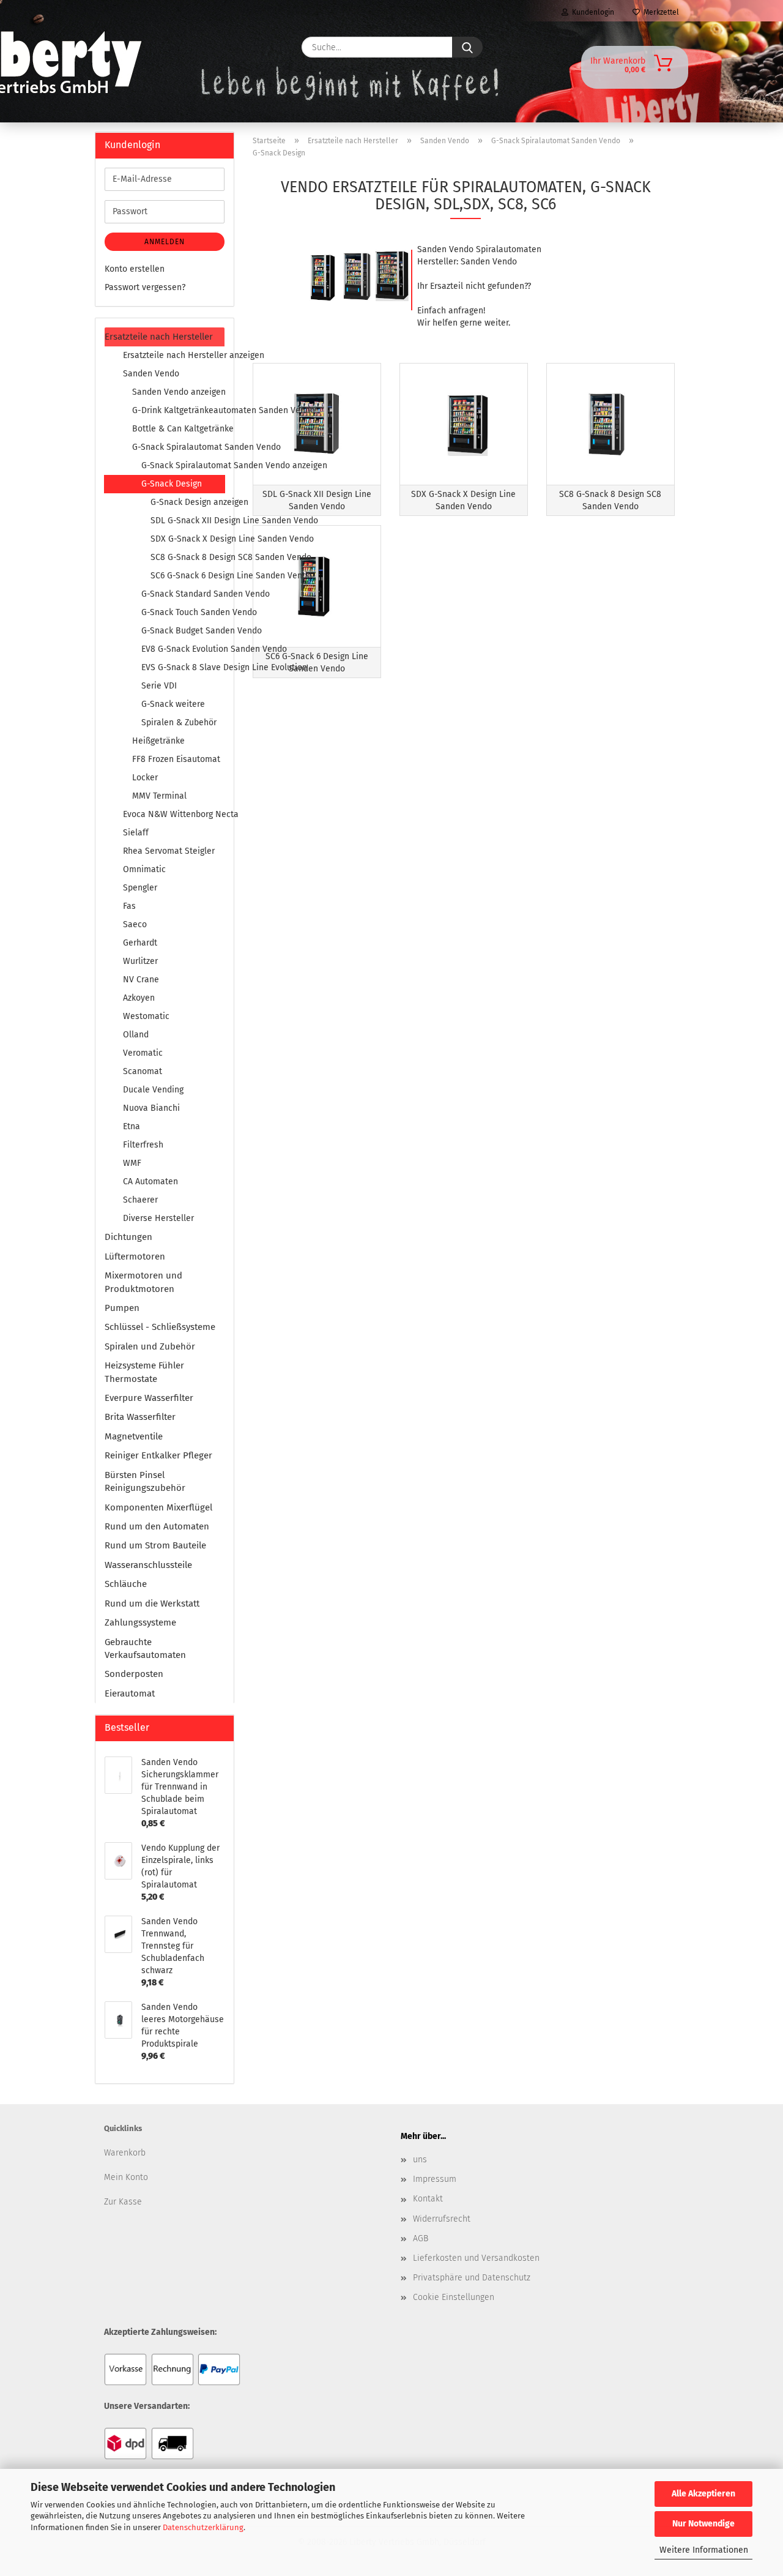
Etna (132, 1126)
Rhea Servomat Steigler (169, 851)
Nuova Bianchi (151, 1108)
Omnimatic (144, 869)
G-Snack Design (172, 484)
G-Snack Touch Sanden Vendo (183, 612)
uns (420, 2160)
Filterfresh (143, 1145)
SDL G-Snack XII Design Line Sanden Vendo (187, 521)
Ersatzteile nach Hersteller (159, 337)
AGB (421, 2238)
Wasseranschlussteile (148, 1565)
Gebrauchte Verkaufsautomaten (145, 1648)
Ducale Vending (153, 1090)
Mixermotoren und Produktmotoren (143, 1282)
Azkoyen (139, 998)
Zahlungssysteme (140, 1622)
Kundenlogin (591, 12)
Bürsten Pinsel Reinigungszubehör (145, 1481)
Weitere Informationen (704, 2550)
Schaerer (140, 1200)
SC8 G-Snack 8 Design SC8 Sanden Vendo (187, 557)
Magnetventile (134, 1436)
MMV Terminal (159, 796)
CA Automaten (150, 1182)
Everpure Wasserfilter (149, 1398)
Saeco (135, 924)
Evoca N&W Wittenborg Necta (174, 814)
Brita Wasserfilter (140, 1417)
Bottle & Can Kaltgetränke (178, 429)
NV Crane (141, 980)
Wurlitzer (140, 961)
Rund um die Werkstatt (152, 1603)
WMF (132, 1163)
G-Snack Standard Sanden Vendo (183, 594)
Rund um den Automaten (157, 1526)
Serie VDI (159, 686)
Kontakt (428, 2199)
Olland (136, 1035)
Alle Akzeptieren (703, 2494)
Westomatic (146, 1016)
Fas (129, 906)
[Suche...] (467, 47)
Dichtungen (128, 1237)
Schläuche (126, 1584)
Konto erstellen (135, 269)
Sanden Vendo (151, 374)
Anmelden (165, 242)
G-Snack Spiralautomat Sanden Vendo (178, 447)
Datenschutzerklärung (203, 2527)
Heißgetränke (158, 741)
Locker (145, 778)
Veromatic (143, 1053)
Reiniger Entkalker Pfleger (158, 1455)
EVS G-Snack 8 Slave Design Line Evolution (183, 667)
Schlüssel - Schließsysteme (160, 1327)
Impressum (435, 2179)
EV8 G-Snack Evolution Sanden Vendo (183, 649)
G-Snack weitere (173, 704)
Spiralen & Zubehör (179, 722)
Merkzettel (659, 12)
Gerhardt (140, 943)
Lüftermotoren (135, 1256)
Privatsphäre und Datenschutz (472, 2278)
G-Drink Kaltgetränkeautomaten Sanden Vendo (178, 410)
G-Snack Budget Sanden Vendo (183, 631)
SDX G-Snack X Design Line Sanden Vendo (187, 539)
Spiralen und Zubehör (150, 1346)
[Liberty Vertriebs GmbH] (132, 47)
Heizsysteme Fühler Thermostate (144, 1372)
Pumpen (122, 1308)
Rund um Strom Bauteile (155, 1545)
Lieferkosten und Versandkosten (476, 2258)
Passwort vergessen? (145, 287)
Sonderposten (134, 1674)
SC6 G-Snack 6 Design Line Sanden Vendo (187, 576)
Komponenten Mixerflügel (158, 1507)
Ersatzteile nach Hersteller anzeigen (174, 355)
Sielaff (136, 833)
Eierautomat (130, 1693)
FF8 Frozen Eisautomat (176, 759)
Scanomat (143, 1071)
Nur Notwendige (703, 2524)
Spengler (140, 888)
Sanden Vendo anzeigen (178, 392)
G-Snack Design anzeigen (187, 502)
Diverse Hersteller (158, 1218)
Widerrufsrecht (442, 2219)
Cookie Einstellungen (454, 2297)
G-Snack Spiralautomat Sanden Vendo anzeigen (183, 465)
